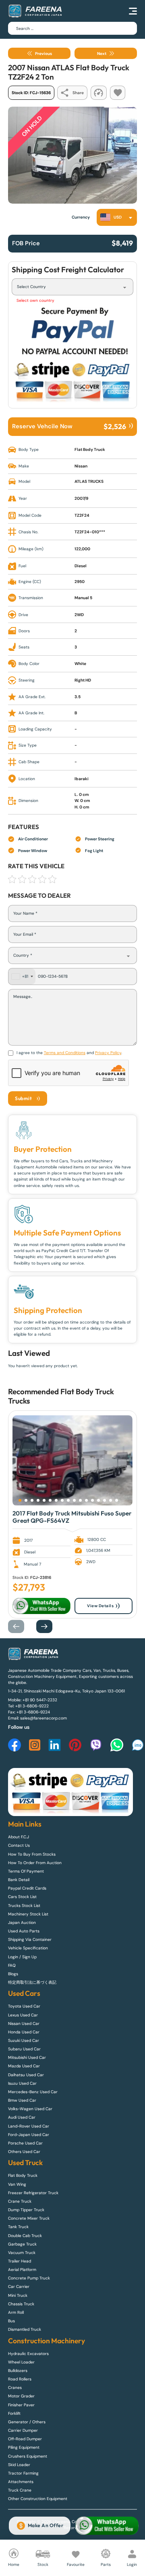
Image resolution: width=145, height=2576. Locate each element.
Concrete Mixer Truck (29, 2218)
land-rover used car (29, 2126)
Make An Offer (46, 2525)
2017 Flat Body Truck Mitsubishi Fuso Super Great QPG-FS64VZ (72, 1517)
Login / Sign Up (22, 1957)
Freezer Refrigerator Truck (33, 2193)
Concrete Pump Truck (29, 2278)
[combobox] (117, 217)
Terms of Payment (26, 1871)
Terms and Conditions (65, 1053)
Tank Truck (18, 2227)
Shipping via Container (30, 1939)
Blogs (13, 1974)
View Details (100, 1606)
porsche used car (25, 2143)
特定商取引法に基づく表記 (32, 1982)
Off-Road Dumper (25, 2439)
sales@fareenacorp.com (43, 1718)
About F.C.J (19, 1837)
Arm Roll (16, 2312)
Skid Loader (19, 2465)
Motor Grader (21, 2396)
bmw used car (22, 2100)
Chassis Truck (21, 2304)
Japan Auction (22, 1923)
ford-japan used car (29, 2135)
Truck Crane (20, 2490)
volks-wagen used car (30, 2109)
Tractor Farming (23, 2473)
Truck (17, 1401)
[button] (20, 1500)
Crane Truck (20, 2201)
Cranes (15, 2388)
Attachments (21, 2482)
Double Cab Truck (25, 2236)
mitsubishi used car (27, 2057)
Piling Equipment (24, 2447)
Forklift (14, 2413)
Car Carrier (19, 2287)
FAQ (12, 1965)
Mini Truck (18, 2295)
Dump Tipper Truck (26, 2210)
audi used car (22, 2117)
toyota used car (24, 2006)
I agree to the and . (69, 1053)
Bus (11, 2321)
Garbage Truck (22, 2244)
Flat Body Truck (87, 1391)
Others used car (24, 2152)
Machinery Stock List (28, 1914)
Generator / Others (27, 2422)
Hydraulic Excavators (28, 2354)
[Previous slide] (20, 1626)
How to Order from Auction (35, 1863)
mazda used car (24, 2066)
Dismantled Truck (25, 2329)
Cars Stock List (22, 1897)
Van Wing (17, 2184)
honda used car (24, 2032)
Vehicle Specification (28, 1948)
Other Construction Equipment (38, 2499)
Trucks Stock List (24, 1906)
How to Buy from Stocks (32, 1854)
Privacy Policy (108, 1053)
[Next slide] (48, 1626)
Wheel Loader (21, 2362)
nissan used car (24, 2024)
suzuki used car (24, 2040)
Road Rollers (20, 2379)
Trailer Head (20, 2261)
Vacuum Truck (22, 2253)
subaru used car (24, 2049)
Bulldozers (18, 2371)
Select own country (35, 300)
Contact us (19, 1845)
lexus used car (23, 2015)
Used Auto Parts (24, 1931)
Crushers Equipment (28, 2456)
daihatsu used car (26, 2075)
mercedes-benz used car (33, 2092)
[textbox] (113, 217)
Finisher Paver (21, 2405)
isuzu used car (22, 2083)
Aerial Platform (22, 2270)
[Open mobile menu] (133, 11)
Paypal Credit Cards (27, 1888)
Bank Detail (19, 1880)
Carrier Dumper (23, 2430)
